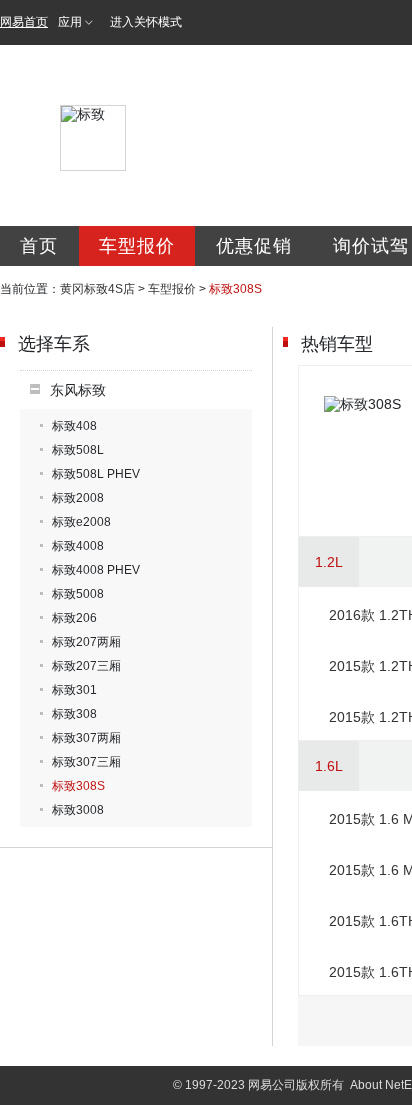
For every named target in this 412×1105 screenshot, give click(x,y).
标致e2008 (81, 522)
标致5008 (78, 594)
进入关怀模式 (146, 22)
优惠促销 (254, 246)
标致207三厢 (86, 666)
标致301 (74, 690)
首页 (39, 246)
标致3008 (78, 810)
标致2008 (78, 498)
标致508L (78, 450)
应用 (70, 22)
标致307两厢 (86, 738)
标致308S (78, 786)
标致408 (74, 426)
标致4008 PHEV (96, 570)
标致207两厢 (86, 642)
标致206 (74, 618)
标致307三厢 (86, 762)
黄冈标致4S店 (97, 289)
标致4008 (78, 546)
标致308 (74, 714)
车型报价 (137, 246)
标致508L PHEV (96, 474)
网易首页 (24, 22)
